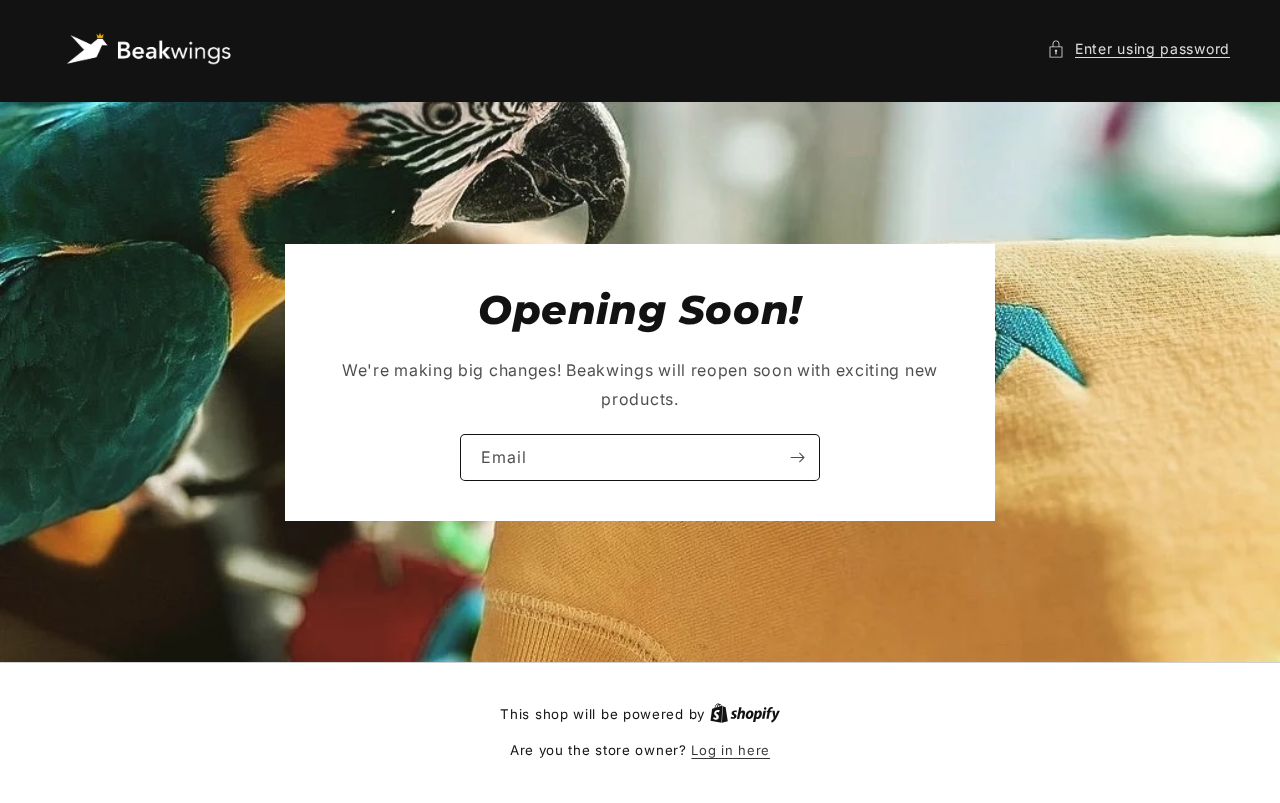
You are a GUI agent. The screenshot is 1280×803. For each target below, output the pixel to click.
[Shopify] (745, 714)
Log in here (730, 750)
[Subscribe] (797, 456)
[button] (1138, 48)
